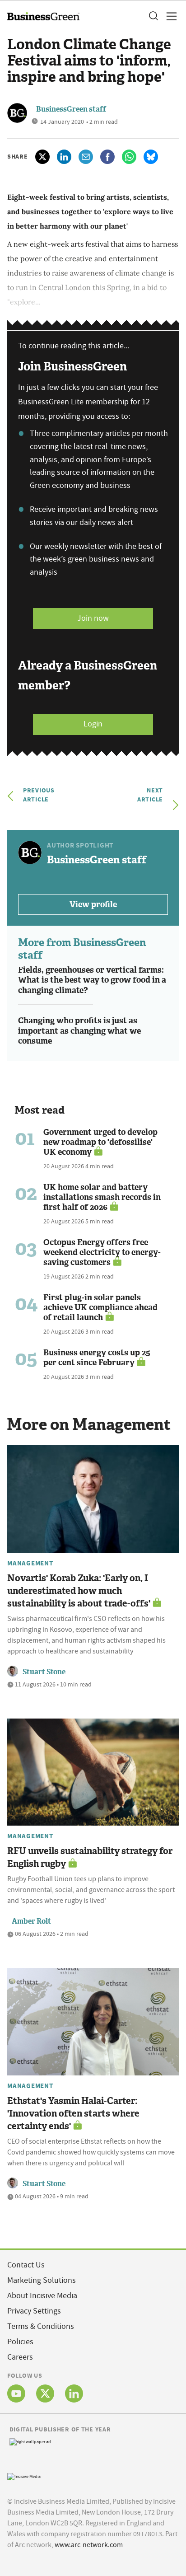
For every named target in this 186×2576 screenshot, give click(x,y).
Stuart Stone (44, 1672)
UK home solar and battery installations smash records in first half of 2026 (102, 1197)
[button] (153, 16)
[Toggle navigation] (169, 16)
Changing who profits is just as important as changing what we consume (79, 1031)
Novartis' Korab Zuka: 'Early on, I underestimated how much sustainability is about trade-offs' (79, 1591)
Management (30, 1563)
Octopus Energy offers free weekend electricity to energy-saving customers (102, 1252)
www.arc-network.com (89, 2545)
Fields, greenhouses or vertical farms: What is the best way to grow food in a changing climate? (92, 980)
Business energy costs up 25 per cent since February (97, 1358)
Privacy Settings (34, 2311)
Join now (93, 618)
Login (93, 724)
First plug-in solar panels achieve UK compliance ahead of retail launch (100, 1307)
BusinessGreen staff (71, 109)
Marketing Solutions (42, 2280)
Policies (20, 2342)
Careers (20, 2357)
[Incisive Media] (24, 2475)
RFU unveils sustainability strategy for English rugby (90, 1857)
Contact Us (26, 2265)
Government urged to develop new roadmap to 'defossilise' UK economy (100, 1142)
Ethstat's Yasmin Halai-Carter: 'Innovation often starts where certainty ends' (73, 2113)
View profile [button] (93, 904)
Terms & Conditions (41, 2326)
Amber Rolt (31, 1921)
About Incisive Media (42, 2296)
